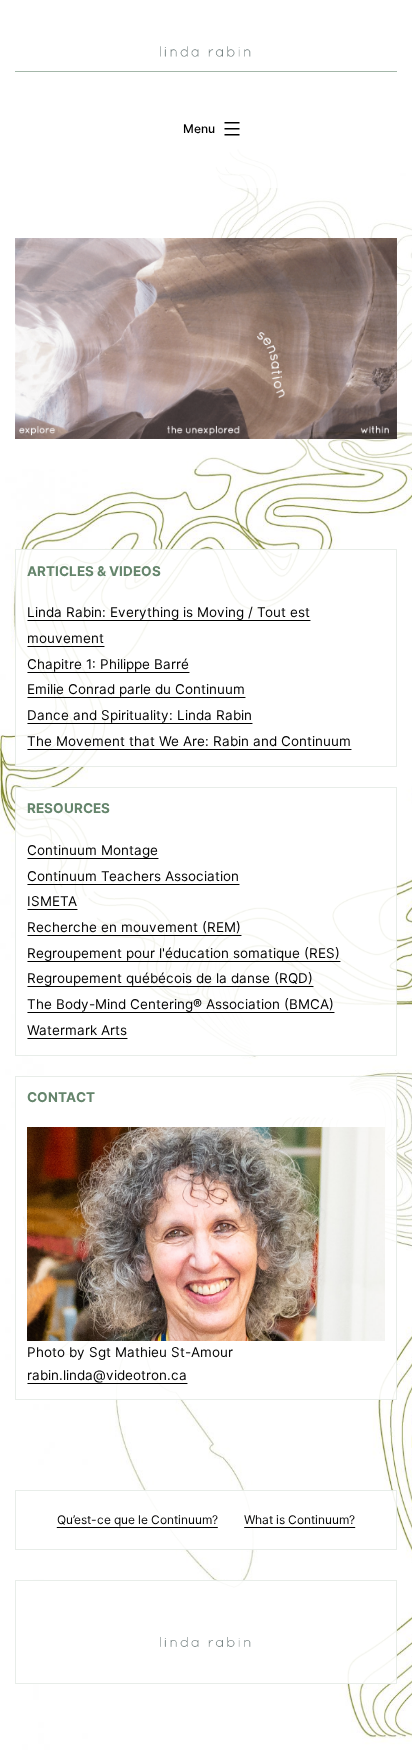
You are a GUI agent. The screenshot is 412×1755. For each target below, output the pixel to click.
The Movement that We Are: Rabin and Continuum (189, 741)
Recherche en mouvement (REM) (134, 927)
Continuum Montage (92, 850)
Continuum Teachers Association (133, 876)
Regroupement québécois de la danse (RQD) (170, 978)
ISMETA (52, 901)
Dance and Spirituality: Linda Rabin (139, 715)
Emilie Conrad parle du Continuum (136, 689)
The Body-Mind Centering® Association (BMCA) (180, 1004)
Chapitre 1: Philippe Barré (108, 664)
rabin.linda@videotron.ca (107, 1375)
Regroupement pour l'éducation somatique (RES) (183, 953)
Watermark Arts (77, 1030)
